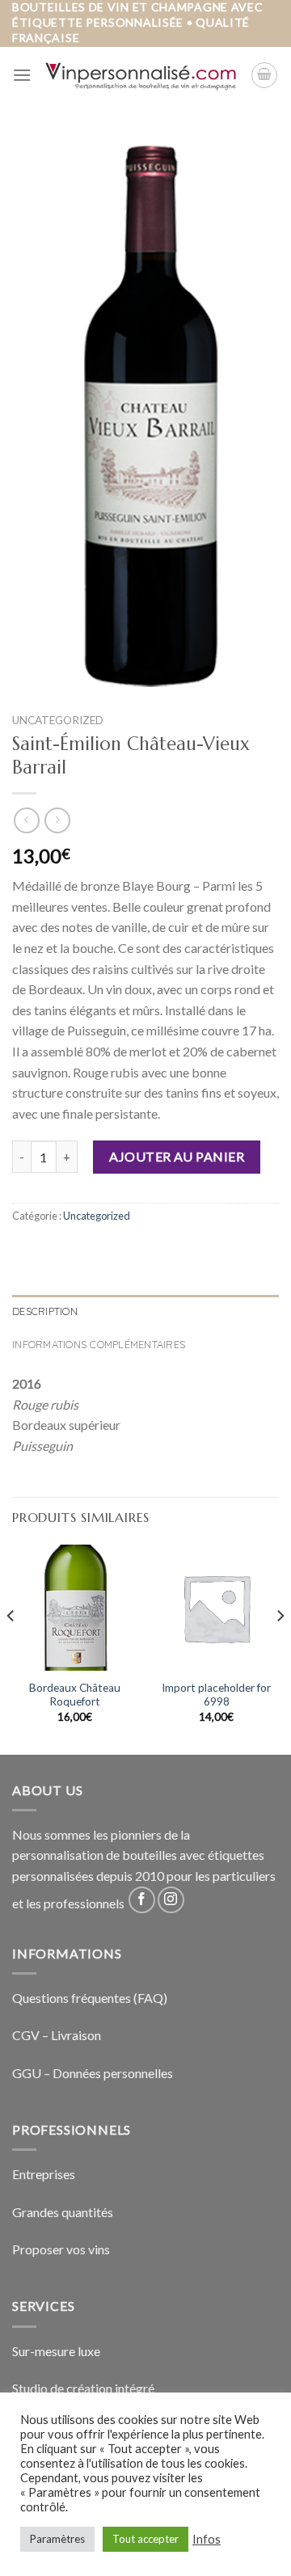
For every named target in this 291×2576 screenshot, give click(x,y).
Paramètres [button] (57, 2539)
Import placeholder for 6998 (216, 1695)
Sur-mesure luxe (56, 2351)
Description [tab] (45, 1311)
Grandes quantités (63, 2212)
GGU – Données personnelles (93, 2073)
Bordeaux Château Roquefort (75, 1695)
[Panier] (264, 75)
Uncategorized (58, 720)
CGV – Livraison (57, 2035)
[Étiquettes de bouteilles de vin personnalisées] (141, 75)
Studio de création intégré (83, 2388)
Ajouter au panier (177, 1156)
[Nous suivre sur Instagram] (171, 1900)
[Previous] (11, 1648)
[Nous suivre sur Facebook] (142, 1900)
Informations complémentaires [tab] (99, 1344)
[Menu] (22, 75)
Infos (207, 2539)
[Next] (280, 1648)
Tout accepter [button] (145, 2539)
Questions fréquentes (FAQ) (90, 1998)
